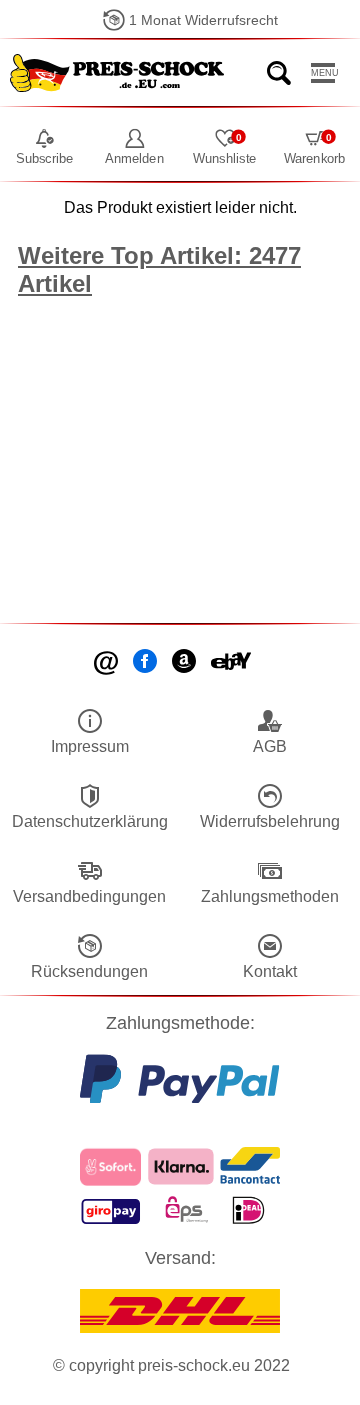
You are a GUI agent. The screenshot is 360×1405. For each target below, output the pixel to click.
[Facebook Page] (146, 663)
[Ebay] (232, 663)
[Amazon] (185, 663)
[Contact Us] (107, 663)
